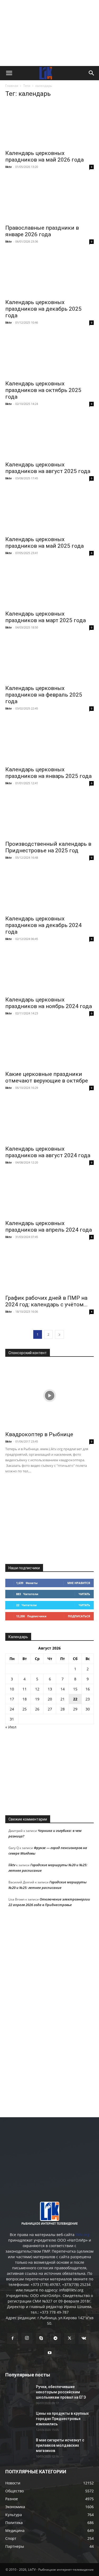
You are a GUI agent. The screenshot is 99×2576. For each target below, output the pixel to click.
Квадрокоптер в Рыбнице (39, 1434)
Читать (84, 1594)
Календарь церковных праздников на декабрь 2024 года (43, 925)
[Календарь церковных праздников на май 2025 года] (49, 511)
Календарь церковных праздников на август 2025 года (48, 468)
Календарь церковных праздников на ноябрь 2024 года (49, 1003)
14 (63, 1689)
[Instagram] (27, 2338)
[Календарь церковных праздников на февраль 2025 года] (49, 660)
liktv (8, 167)
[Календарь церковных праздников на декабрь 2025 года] (49, 274)
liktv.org (82, 2235)
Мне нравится (79, 1583)
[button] (9, 73)
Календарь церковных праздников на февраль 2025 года (44, 695)
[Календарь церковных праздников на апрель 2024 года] (49, 1195)
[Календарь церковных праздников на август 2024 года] (49, 1120)
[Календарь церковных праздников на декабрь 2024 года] (49, 890)
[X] (70, 2338)
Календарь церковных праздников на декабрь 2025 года (43, 309)
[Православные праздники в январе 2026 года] (49, 199)
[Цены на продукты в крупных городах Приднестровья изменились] (18, 2420)
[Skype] (41, 2338)
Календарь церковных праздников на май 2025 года (44, 543)
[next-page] (59, 1334)
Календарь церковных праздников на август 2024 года (48, 1152)
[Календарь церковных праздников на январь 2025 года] (49, 741)
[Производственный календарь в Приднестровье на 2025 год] (49, 816)
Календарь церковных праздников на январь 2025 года (48, 773)
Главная (12, 86)
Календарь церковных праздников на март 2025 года (46, 617)
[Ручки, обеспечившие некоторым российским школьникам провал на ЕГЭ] (18, 2393)
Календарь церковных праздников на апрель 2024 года (49, 1226)
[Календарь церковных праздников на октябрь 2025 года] (49, 355)
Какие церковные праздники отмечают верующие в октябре (47, 1077)
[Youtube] (50, 2353)
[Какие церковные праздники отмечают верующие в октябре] (49, 1046)
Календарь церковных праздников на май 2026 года (44, 156)
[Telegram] (55, 2338)
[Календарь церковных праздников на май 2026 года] (49, 125)
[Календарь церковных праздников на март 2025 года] (49, 585)
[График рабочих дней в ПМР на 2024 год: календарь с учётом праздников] (49, 1269)
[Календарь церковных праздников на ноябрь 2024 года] (49, 971)
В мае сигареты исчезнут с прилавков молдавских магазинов (60, 2445)
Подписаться (79, 1616)
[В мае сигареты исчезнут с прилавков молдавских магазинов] (18, 2447)
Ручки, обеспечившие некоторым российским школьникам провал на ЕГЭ (61, 2392)
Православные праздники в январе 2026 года (42, 231)
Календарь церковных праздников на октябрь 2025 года (43, 390)
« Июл (11, 1727)
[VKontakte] (84, 2338)
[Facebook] (13, 2338)
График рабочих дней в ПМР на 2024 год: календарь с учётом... (46, 1301)
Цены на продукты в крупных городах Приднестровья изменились (62, 2419)
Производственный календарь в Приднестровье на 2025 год (48, 847)
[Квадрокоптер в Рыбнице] (49, 1396)
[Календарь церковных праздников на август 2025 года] (49, 436)
